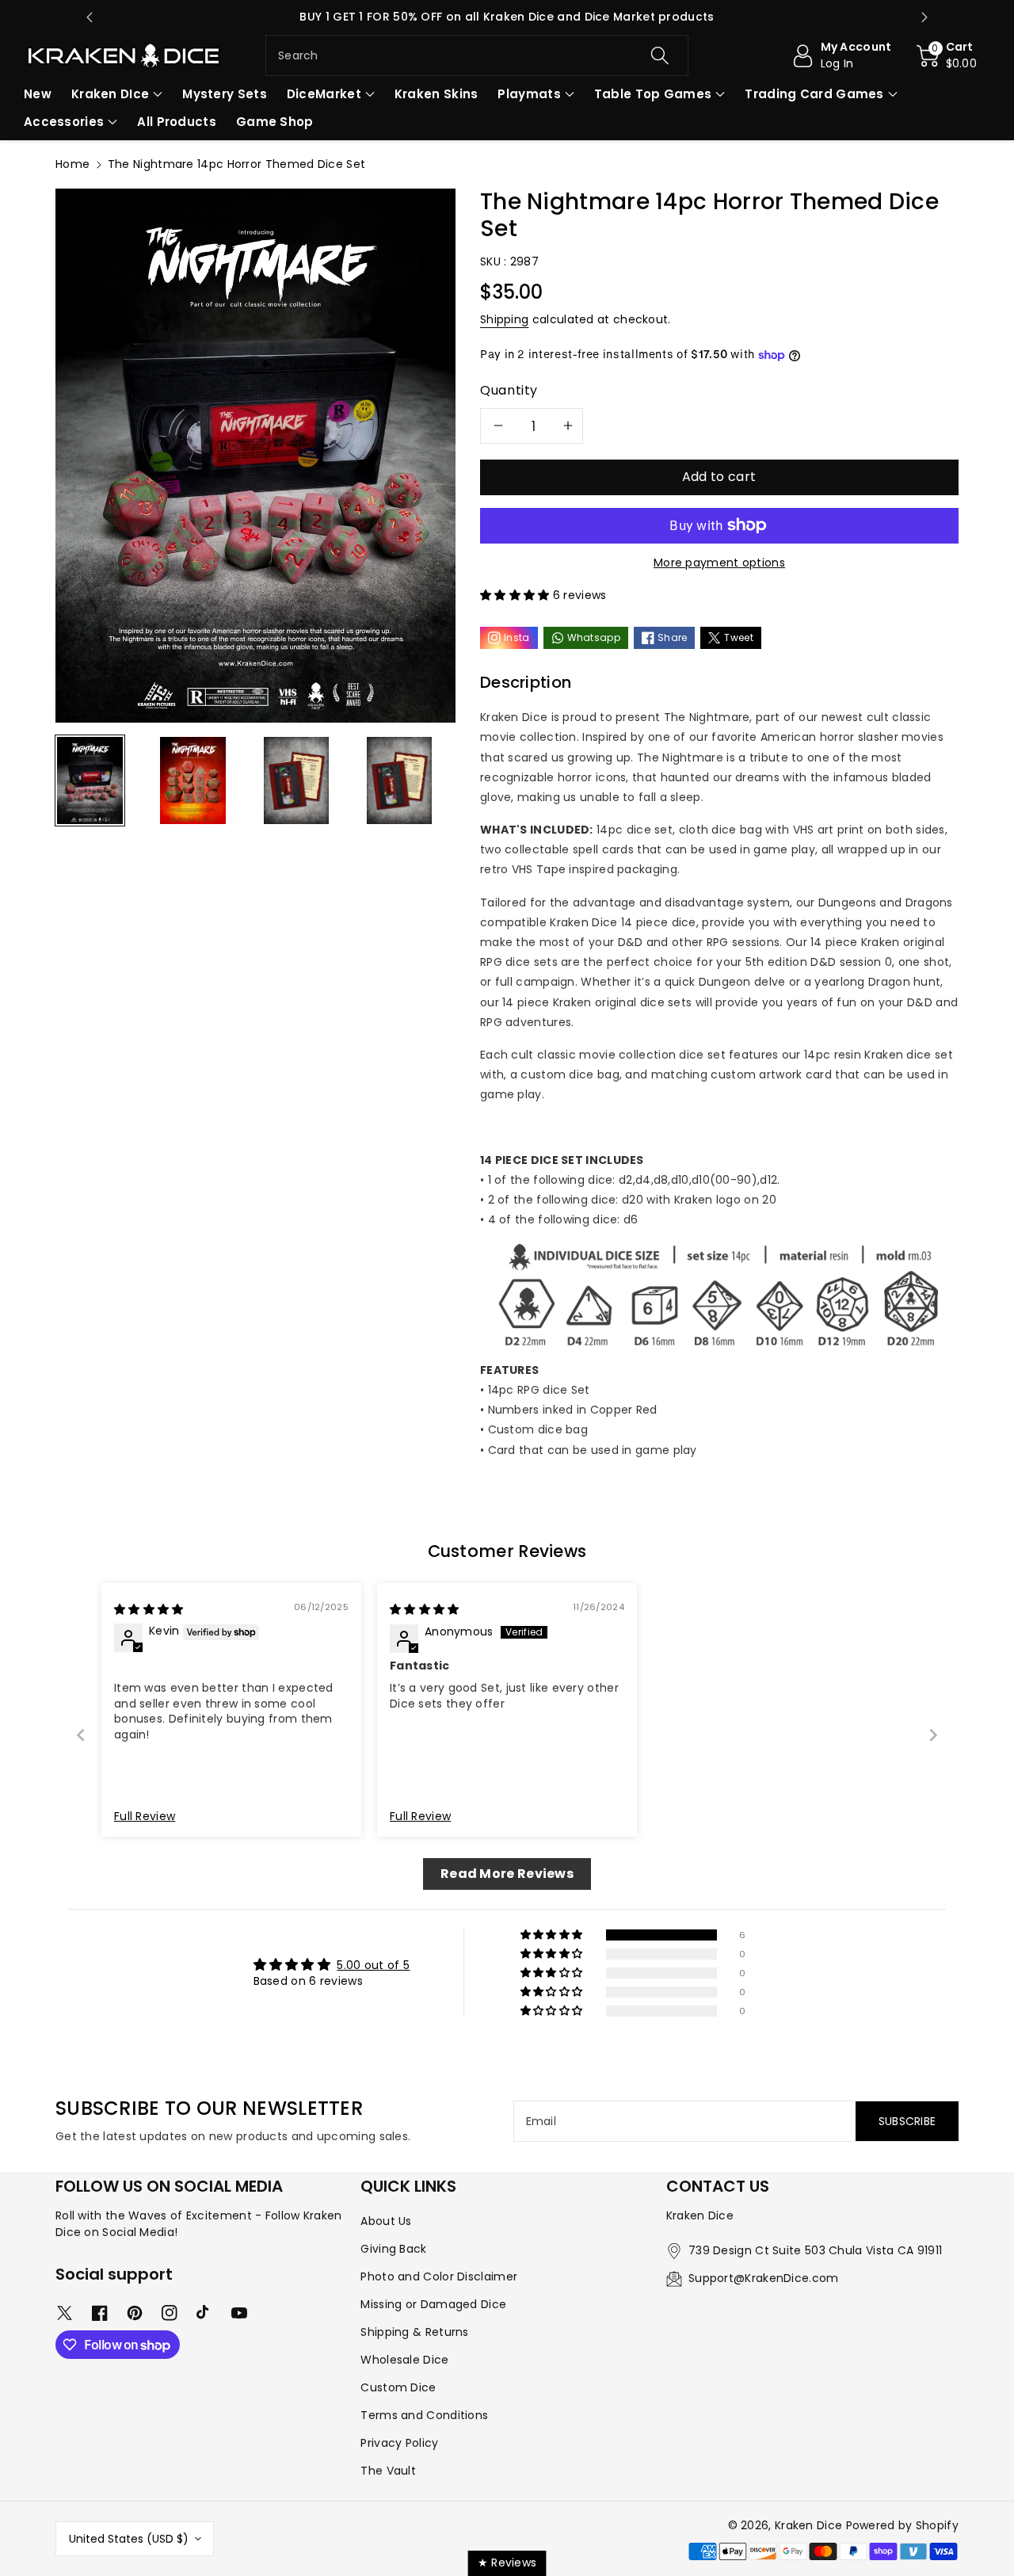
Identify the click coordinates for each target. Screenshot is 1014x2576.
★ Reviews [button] (507, 2563)
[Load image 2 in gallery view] (193, 780)
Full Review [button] (145, 1817)
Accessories (64, 122)
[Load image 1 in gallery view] (90, 780)
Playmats (529, 94)
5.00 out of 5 (373, 1965)
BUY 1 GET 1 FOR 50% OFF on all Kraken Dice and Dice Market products (507, 17)
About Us (386, 2221)
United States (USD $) (129, 2539)
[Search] (659, 55)
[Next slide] (924, 17)
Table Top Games (653, 94)
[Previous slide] (90, 17)
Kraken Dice (808, 2525)
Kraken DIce (110, 94)
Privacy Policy (399, 2443)
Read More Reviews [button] (507, 1874)
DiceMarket (324, 94)
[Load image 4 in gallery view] (400, 780)
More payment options (719, 563)
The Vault (388, 2471)
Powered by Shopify (902, 2525)
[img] (149, 1609)
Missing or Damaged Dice (433, 2304)
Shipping (504, 319)
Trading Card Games (814, 94)
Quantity (509, 390)
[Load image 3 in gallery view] (297, 780)
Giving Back (393, 2249)
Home (72, 164)
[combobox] (477, 55)
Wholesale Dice (404, 2360)
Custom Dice (398, 2387)
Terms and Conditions (424, 2415)
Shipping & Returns (414, 2332)
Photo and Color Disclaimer (439, 2276)
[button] (947, 55)
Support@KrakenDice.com (764, 2278)
